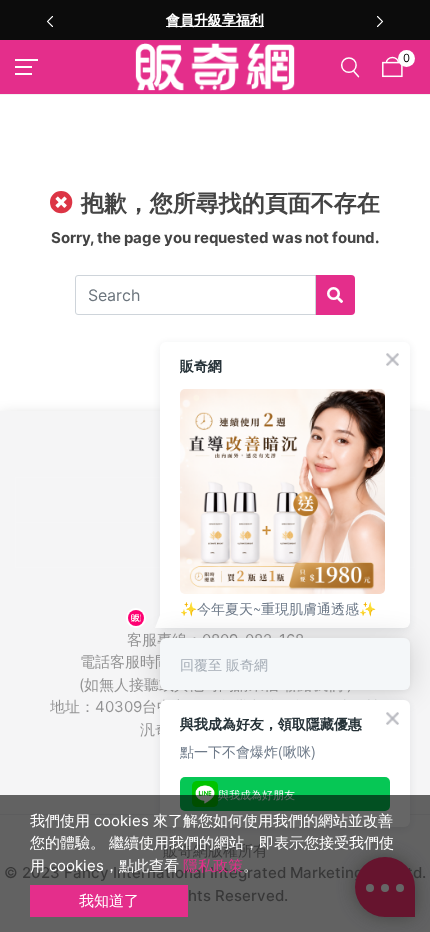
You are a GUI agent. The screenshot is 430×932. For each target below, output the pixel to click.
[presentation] (50, 20)
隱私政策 (213, 865)
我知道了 (109, 900)
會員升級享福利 (215, 19)
